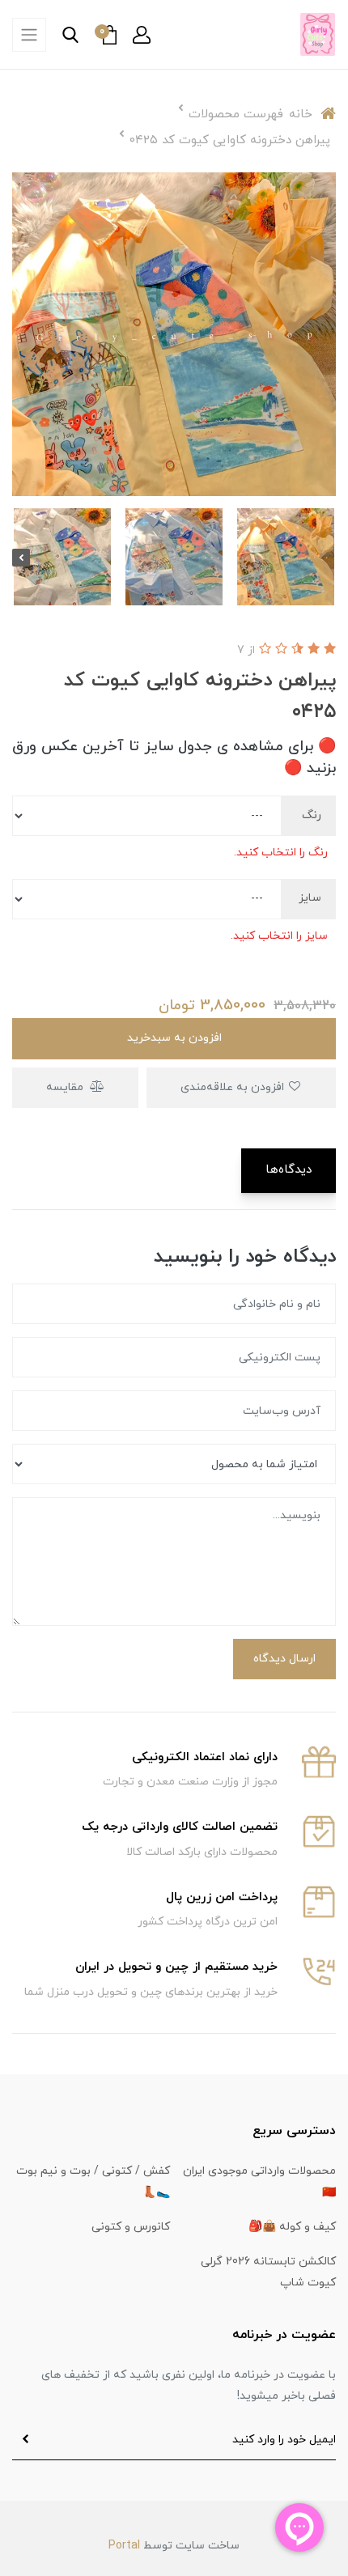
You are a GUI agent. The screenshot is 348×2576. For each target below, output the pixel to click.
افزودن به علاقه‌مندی (234, 1087)
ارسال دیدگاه (284, 1659)
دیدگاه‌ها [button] (289, 1170)
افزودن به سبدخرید (174, 1038)
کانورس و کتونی (131, 2227)
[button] (142, 35)
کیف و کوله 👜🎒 (292, 2227)
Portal (124, 2546)
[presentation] (327, 558)
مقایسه (66, 1087)
